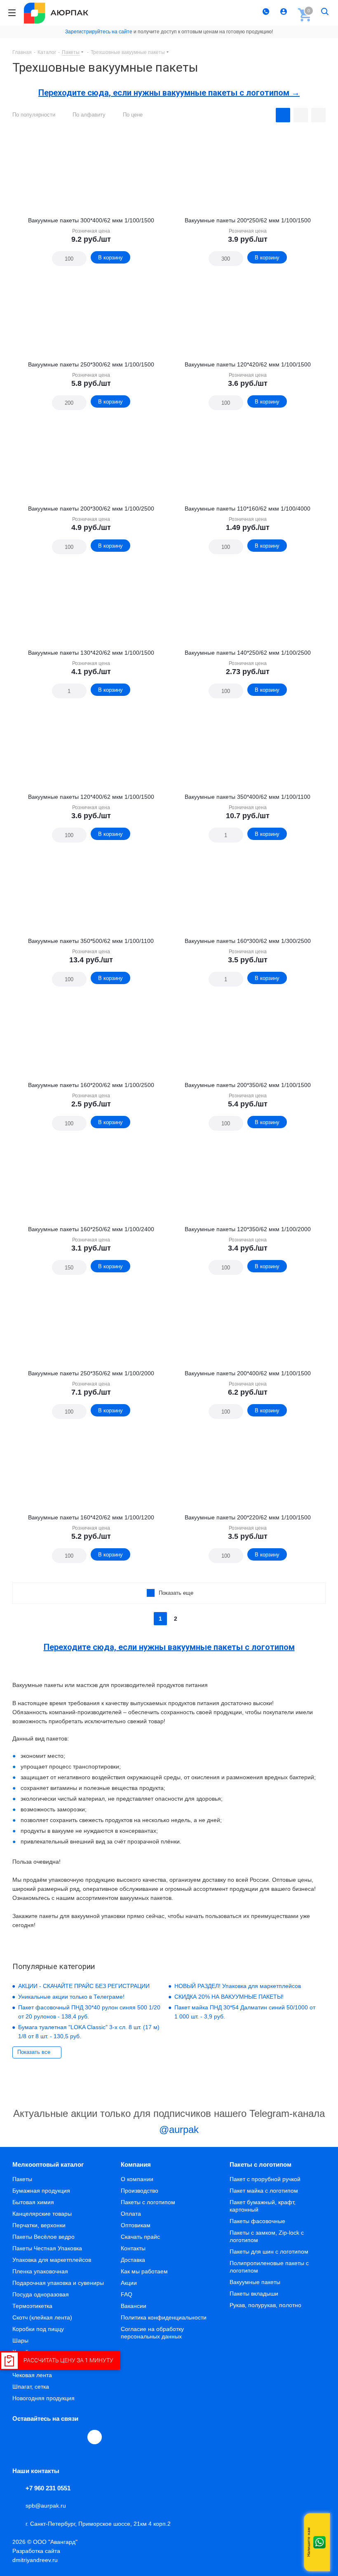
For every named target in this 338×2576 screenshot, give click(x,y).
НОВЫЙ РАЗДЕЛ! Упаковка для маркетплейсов (238, 1986)
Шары (20, 2340)
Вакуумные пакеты (255, 2282)
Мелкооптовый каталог (48, 2164)
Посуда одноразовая (41, 2294)
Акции (129, 2283)
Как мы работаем (144, 2271)
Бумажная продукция (41, 2191)
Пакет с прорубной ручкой (265, 2179)
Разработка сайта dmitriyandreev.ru (36, 2555)
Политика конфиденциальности (164, 2317)
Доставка (133, 2260)
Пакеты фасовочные (257, 2221)
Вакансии (134, 2306)
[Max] (95, 2437)
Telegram (39, 2437)
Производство (140, 2191)
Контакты (133, 2248)
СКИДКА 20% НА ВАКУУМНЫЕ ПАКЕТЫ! (229, 1997)
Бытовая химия (33, 2202)
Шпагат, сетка (31, 2387)
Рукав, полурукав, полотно (265, 2305)
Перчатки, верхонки (39, 2225)
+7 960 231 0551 (48, 2488)
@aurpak (177, 2129)
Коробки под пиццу (38, 2329)
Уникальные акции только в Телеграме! (71, 1997)
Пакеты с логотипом (148, 2202)
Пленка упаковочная (40, 2271)
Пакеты (22, 2179)
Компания (136, 2164)
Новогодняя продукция (43, 2398)
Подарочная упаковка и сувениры (58, 2283)
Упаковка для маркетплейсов (52, 2260)
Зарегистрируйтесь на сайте (99, 32)
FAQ (127, 2294)
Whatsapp (319, 2542)
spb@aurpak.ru (46, 2506)
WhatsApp (77, 2437)
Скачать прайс (140, 2237)
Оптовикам (136, 2225)
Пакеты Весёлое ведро (43, 2237)
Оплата (131, 2214)
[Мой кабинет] (285, 13)
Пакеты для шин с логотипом (269, 2252)
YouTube (58, 2437)
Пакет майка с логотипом (264, 2191)
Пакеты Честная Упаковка (47, 2248)
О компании (137, 2179)
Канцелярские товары (42, 2214)
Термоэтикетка (32, 2306)
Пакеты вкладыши (254, 2294)
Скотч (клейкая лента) (42, 2317)
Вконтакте (20, 2437)
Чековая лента (32, 2375)
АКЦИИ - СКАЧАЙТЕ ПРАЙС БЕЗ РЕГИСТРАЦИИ (84, 1986)
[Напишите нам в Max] (319, 2526)
